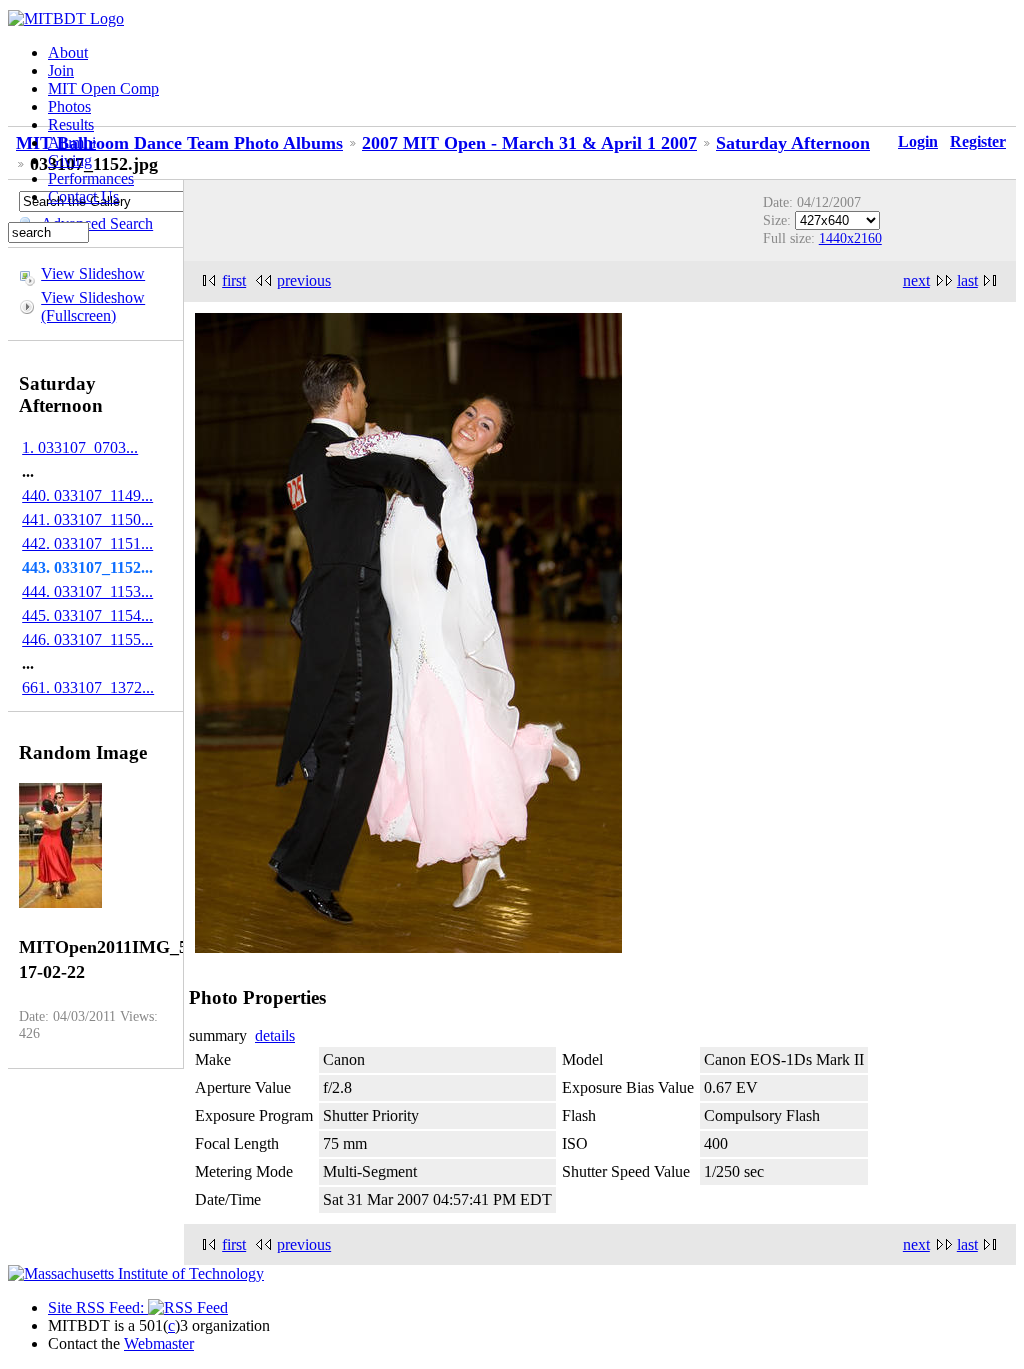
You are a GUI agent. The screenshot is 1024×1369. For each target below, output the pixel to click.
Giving (70, 160)
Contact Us (83, 196)
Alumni (72, 142)
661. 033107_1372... (88, 687)
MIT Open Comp (103, 88)
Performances (91, 178)
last (967, 280)
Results (71, 124)
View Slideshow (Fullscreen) (93, 306)
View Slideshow (93, 273)
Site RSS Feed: (98, 1307)
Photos (69, 106)
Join (61, 70)
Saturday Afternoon (793, 143)
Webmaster (159, 1343)
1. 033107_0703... (80, 447)
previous (304, 280)
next (916, 280)
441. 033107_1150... (87, 519)
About (68, 52)
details (275, 1035)
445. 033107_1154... (87, 615)
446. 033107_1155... (87, 639)
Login (918, 141)
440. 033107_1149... (87, 495)
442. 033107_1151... (87, 543)
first (234, 280)
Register (978, 141)
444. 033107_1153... (87, 591)
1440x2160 (850, 238)
